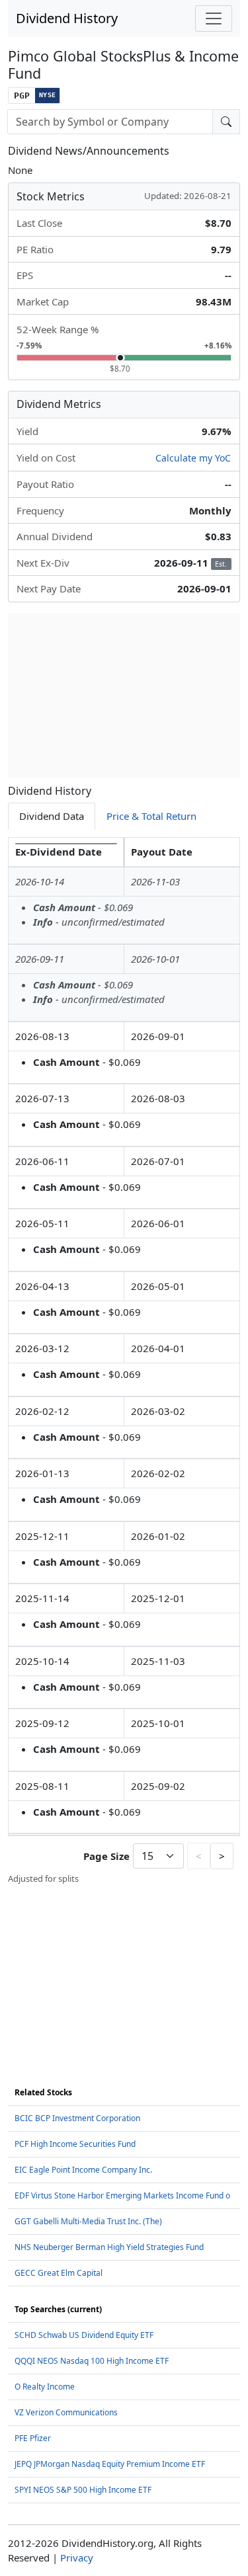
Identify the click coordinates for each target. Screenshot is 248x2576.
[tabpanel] (124, 1361)
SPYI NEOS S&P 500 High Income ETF (83, 2490)
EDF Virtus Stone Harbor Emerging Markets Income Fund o (122, 2195)
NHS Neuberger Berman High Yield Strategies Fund (109, 2247)
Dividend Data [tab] (52, 816)
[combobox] (110, 122)
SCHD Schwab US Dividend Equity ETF (84, 2335)
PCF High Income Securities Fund (75, 2144)
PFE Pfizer (33, 2438)
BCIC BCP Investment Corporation (77, 2118)
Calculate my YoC (193, 458)
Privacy (77, 2557)
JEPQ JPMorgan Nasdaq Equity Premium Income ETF (110, 2464)
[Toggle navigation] (214, 19)
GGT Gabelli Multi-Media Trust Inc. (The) (88, 2221)
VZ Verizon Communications (66, 2412)
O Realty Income (45, 2387)
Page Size (106, 1856)
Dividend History (67, 18)
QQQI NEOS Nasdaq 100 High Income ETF (92, 2361)
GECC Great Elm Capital (59, 2273)
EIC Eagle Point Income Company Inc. (83, 2170)
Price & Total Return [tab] (151, 816)
